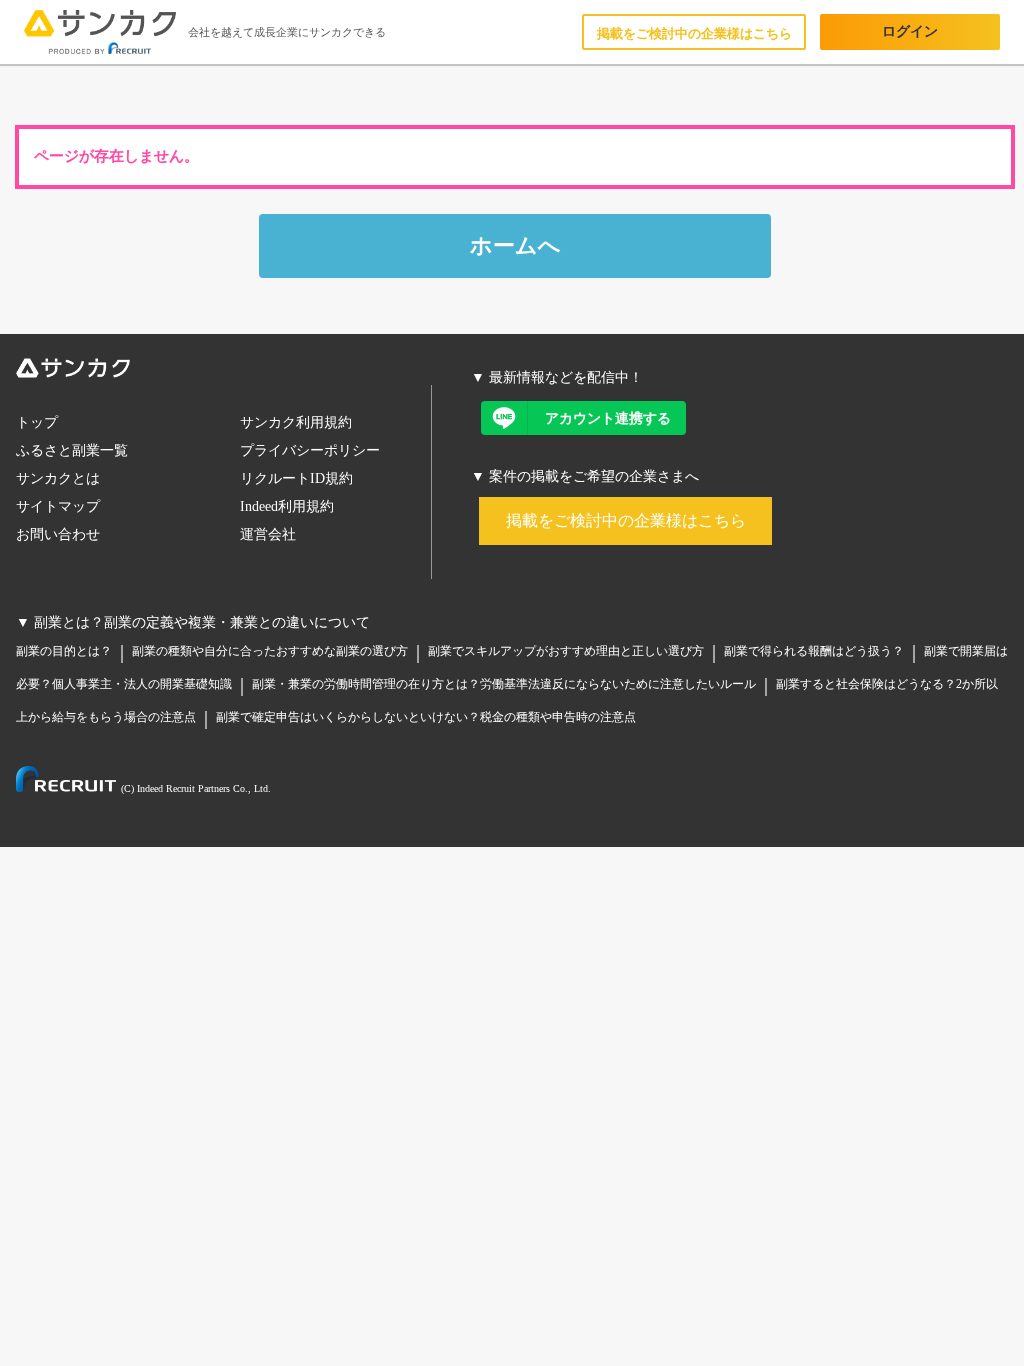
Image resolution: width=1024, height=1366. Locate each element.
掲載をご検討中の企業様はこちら (694, 33)
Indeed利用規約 (287, 506)
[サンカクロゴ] (224, 371)
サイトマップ (58, 506)
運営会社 (268, 534)
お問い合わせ (58, 534)
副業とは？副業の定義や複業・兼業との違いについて (202, 622)
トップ (37, 422)
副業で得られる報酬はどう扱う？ (814, 651)
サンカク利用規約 (296, 422)
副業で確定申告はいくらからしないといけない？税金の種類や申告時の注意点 (426, 717)
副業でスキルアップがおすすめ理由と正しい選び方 (566, 651)
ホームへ (515, 245)
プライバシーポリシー (310, 450)
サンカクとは (58, 478)
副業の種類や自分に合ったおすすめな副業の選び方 (270, 651)
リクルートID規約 (296, 478)
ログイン (910, 31)
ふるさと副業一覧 (72, 450)
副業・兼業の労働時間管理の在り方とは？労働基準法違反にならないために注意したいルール (504, 684)
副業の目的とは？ (64, 651)
